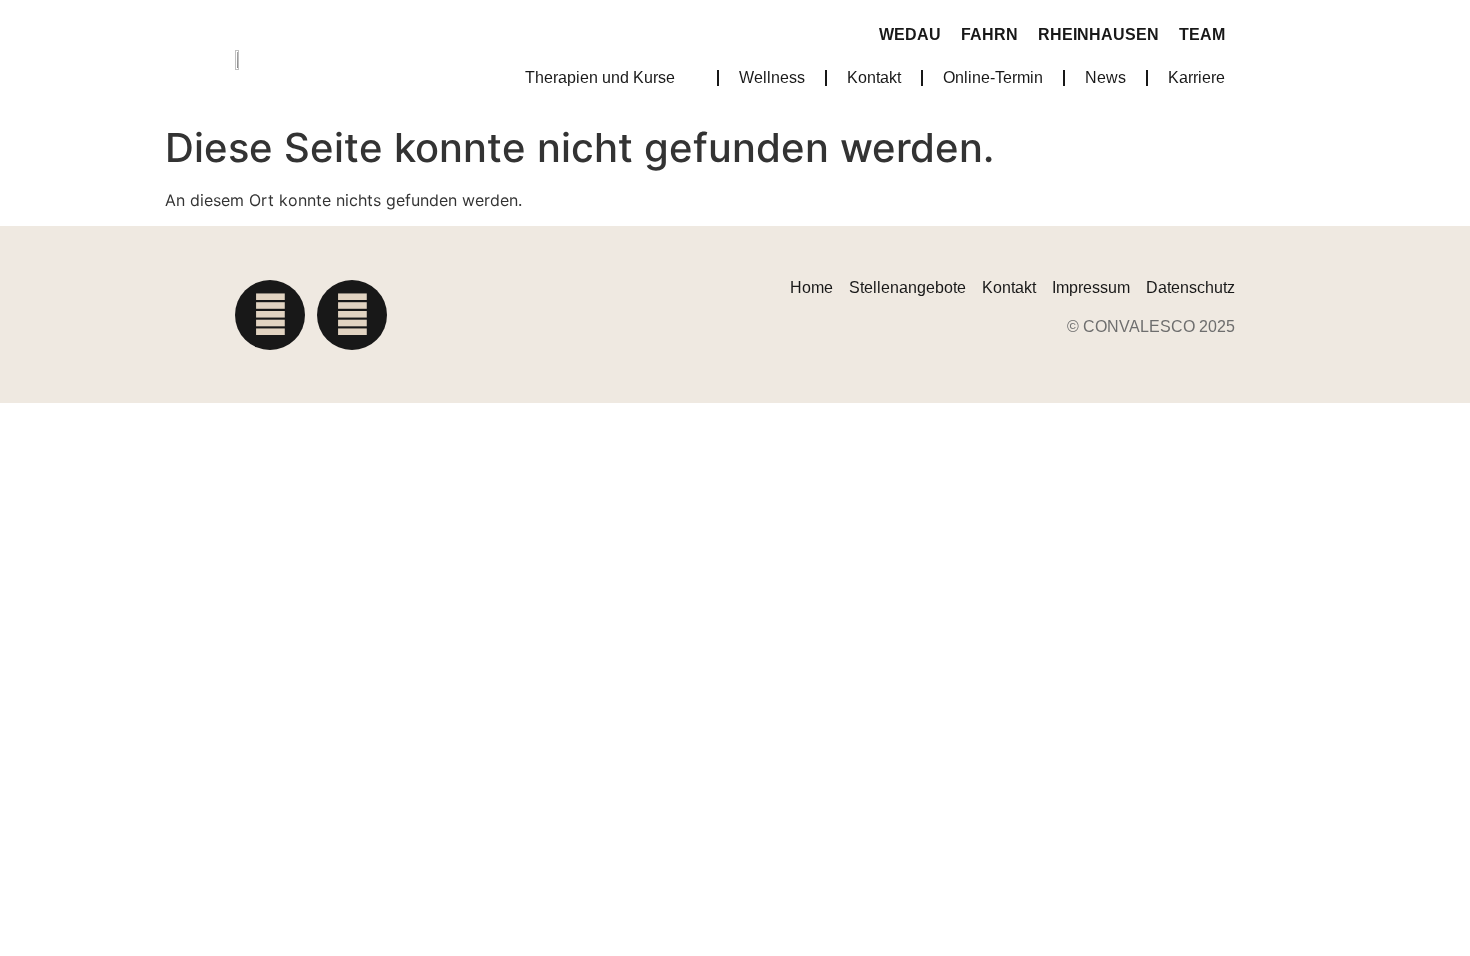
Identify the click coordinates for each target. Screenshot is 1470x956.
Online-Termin (993, 77)
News (1105, 77)
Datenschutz (1190, 287)
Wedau (910, 34)
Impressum (1091, 287)
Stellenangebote (907, 287)
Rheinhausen (1098, 34)
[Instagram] (270, 315)
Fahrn (989, 34)
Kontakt (874, 77)
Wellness (772, 77)
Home (811, 287)
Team (1202, 34)
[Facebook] (352, 315)
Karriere (1196, 77)
